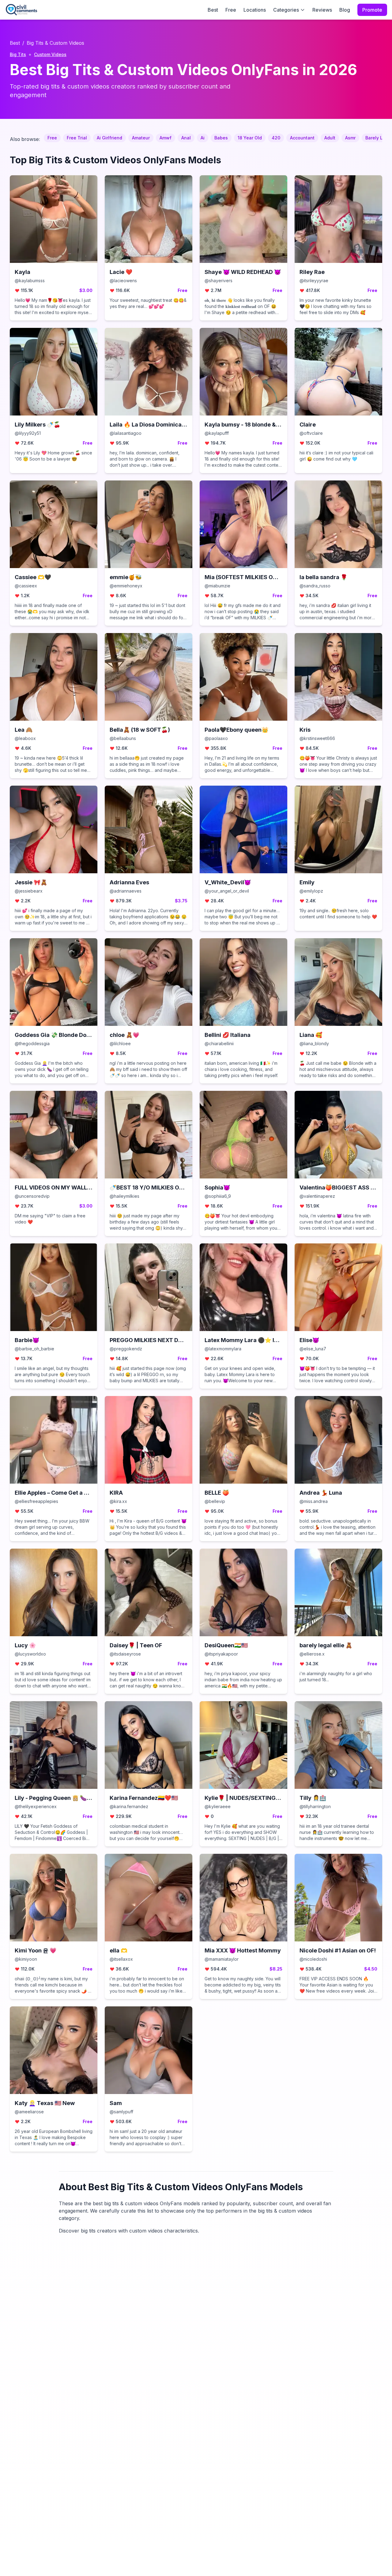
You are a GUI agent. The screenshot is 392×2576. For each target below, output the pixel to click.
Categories (286, 10)
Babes (221, 138)
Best (213, 10)
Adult (330, 138)
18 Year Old (250, 138)
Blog (345, 10)
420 (276, 138)
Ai (203, 138)
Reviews (322, 10)
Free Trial (77, 138)
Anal (186, 138)
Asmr (350, 138)
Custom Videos (50, 54)
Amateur (141, 138)
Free (231, 10)
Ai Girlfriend (109, 138)
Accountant (302, 138)
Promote (372, 10)
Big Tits (18, 54)
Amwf (166, 138)
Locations (255, 10)
